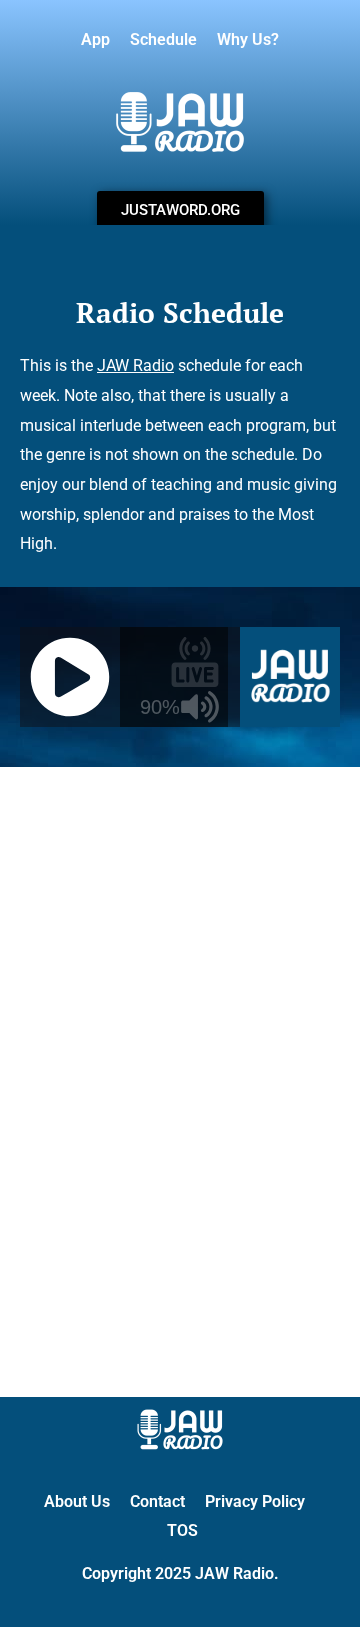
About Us (77, 1501)
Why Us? (248, 39)
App (95, 39)
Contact (157, 1501)
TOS (182, 1530)
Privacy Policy (255, 1501)
